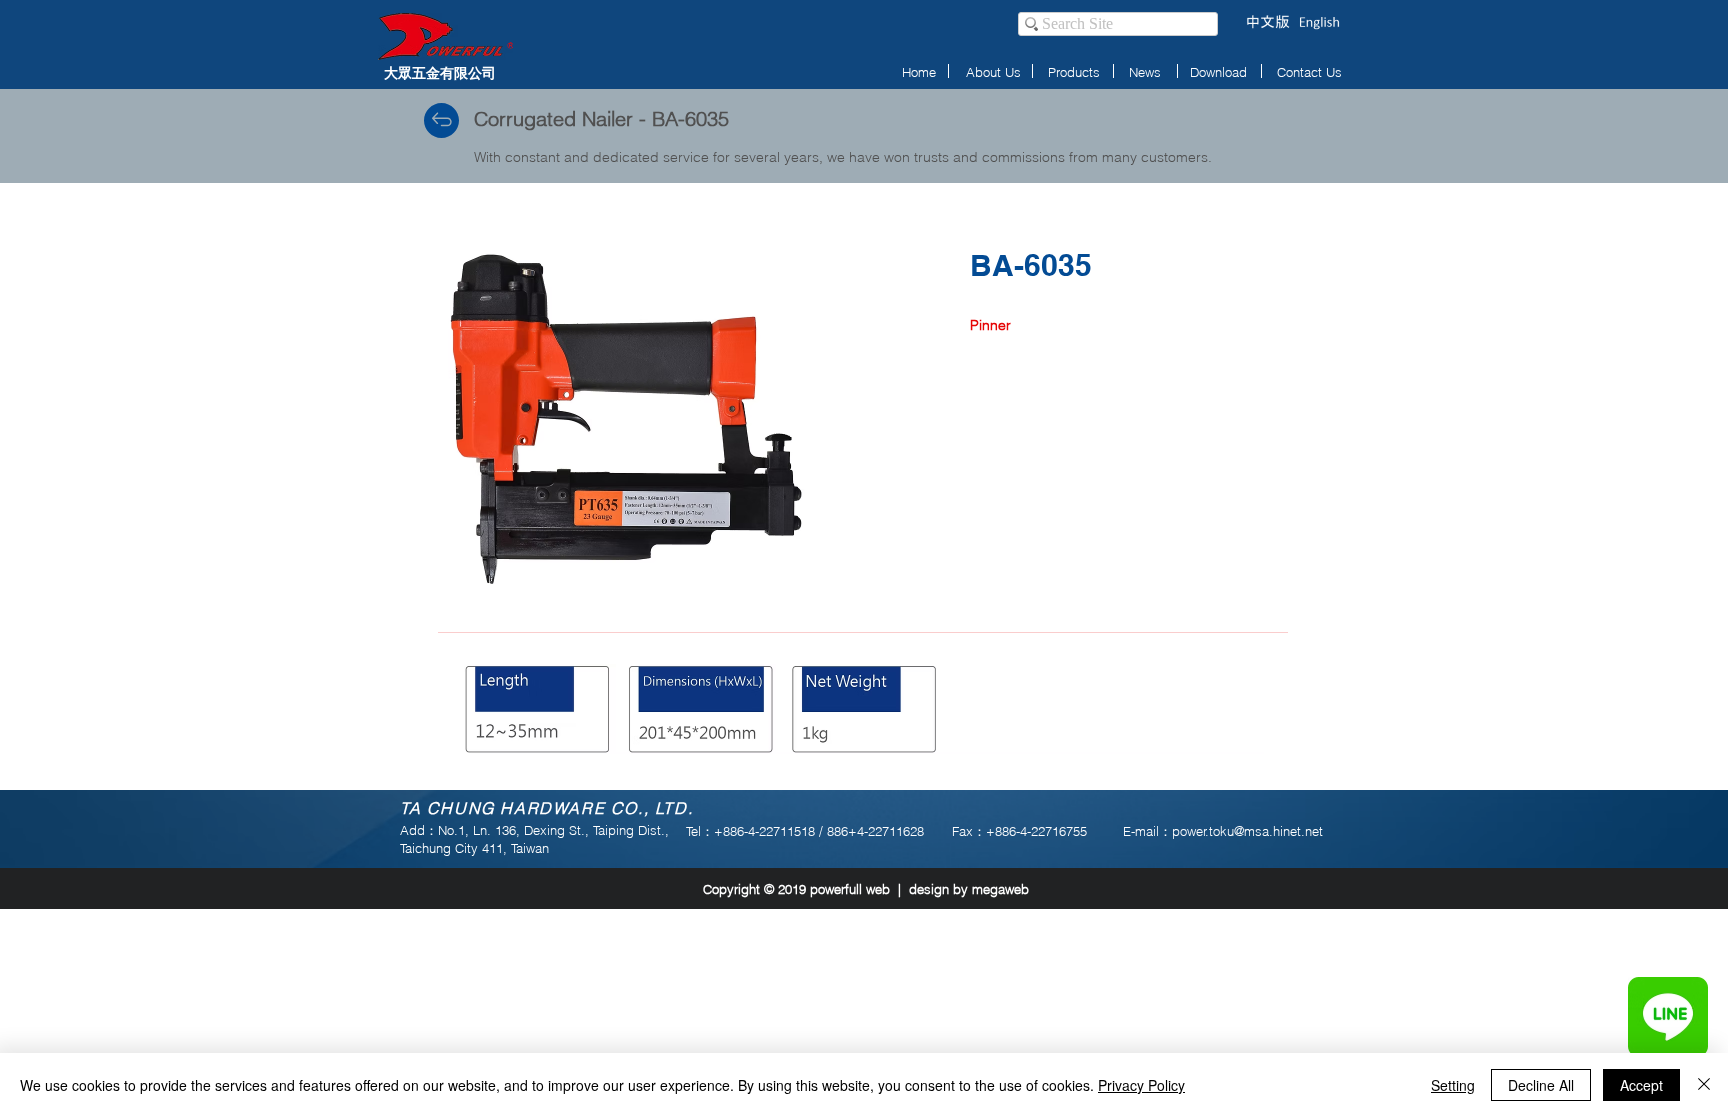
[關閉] (1704, 1085)
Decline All (1541, 1085)
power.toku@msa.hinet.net (1247, 831)
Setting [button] (1453, 1085)
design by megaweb (969, 889)
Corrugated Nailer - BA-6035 (601, 118)
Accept (1641, 1085)
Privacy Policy (1141, 1085)
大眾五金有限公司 (440, 72)
